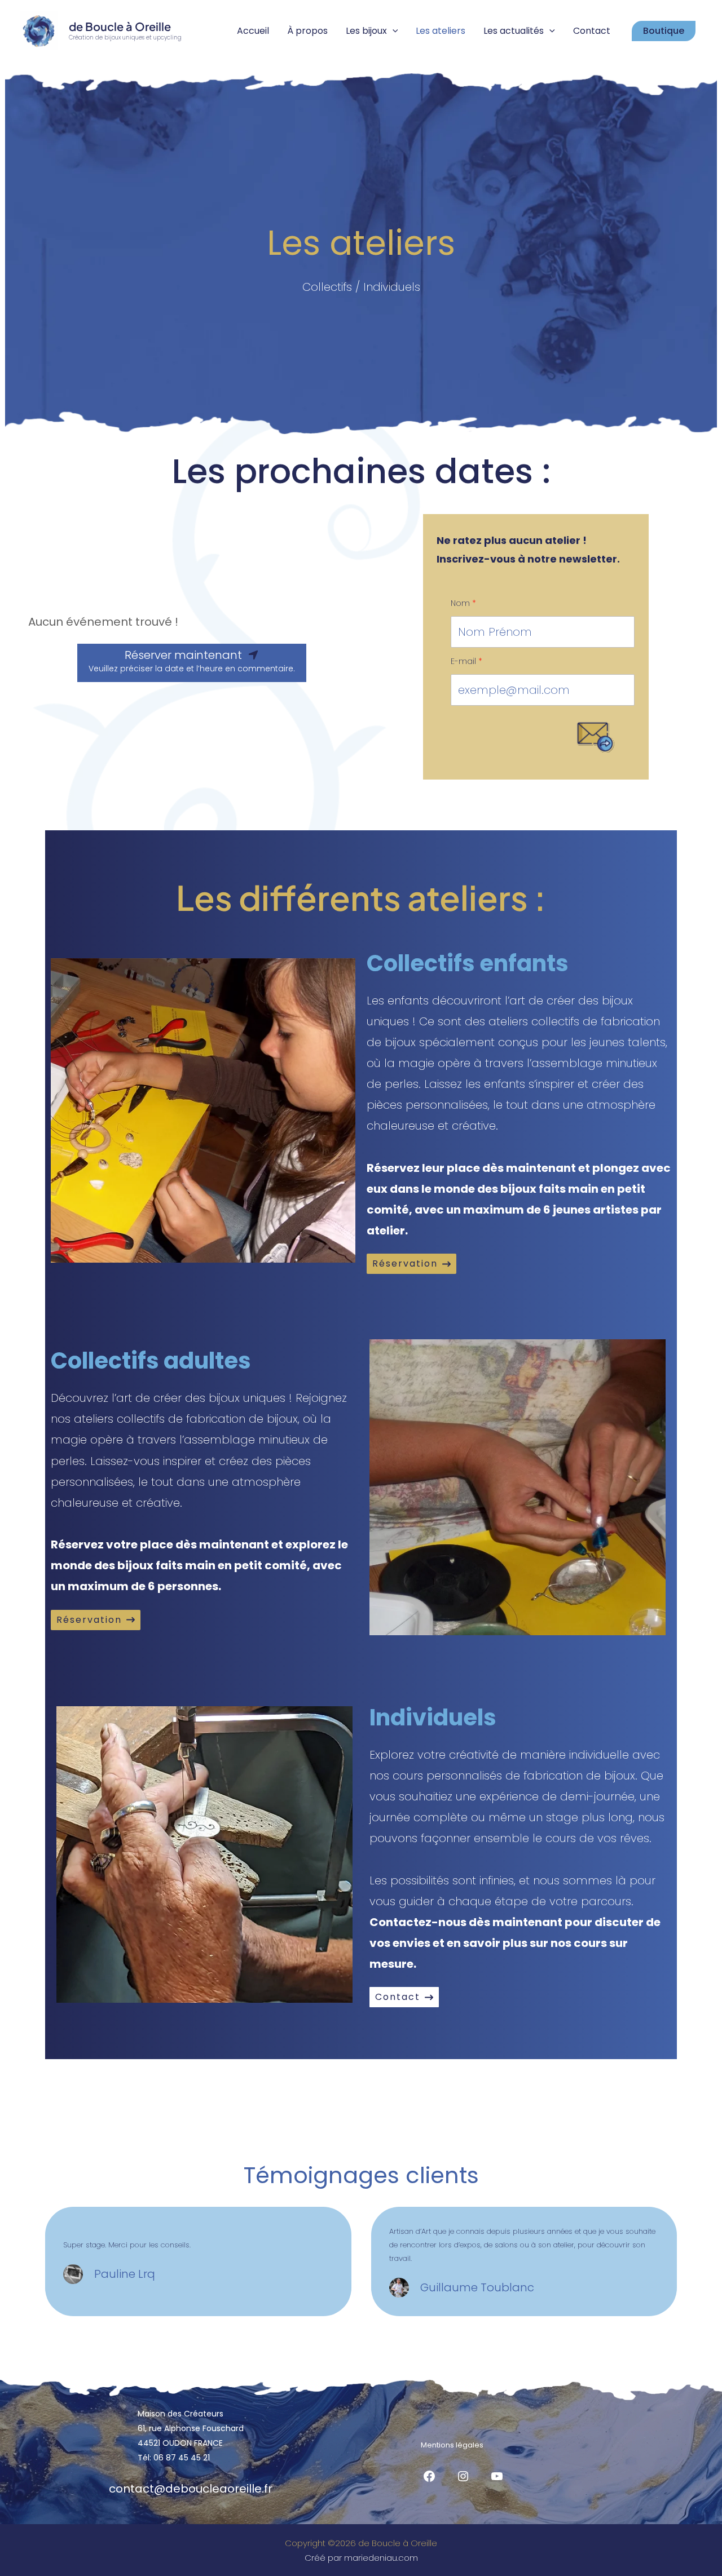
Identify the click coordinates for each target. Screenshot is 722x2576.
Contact (592, 31)
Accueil (253, 31)
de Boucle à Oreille (120, 26)
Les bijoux (366, 31)
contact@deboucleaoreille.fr (191, 2489)
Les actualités (514, 31)
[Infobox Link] (198, 2274)
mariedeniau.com (381, 2558)
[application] (393, 31)
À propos (307, 31)
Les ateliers (441, 31)
